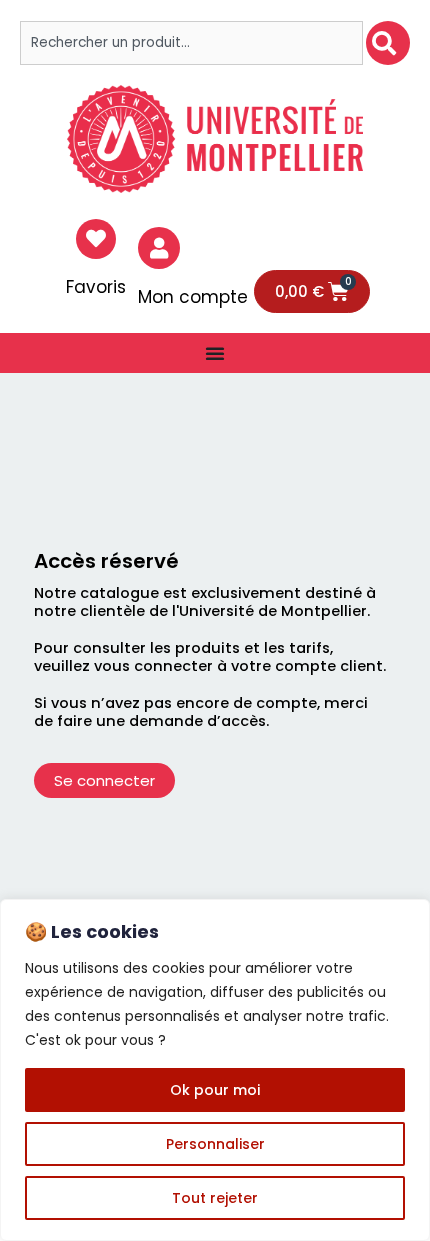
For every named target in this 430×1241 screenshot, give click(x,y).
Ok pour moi (215, 1090)
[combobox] (191, 43)
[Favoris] (96, 239)
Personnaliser (215, 1144)
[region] (215, 1070)
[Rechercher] (388, 43)
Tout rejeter (215, 1198)
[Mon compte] (159, 248)
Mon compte (193, 297)
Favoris (96, 287)
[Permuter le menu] (215, 353)
